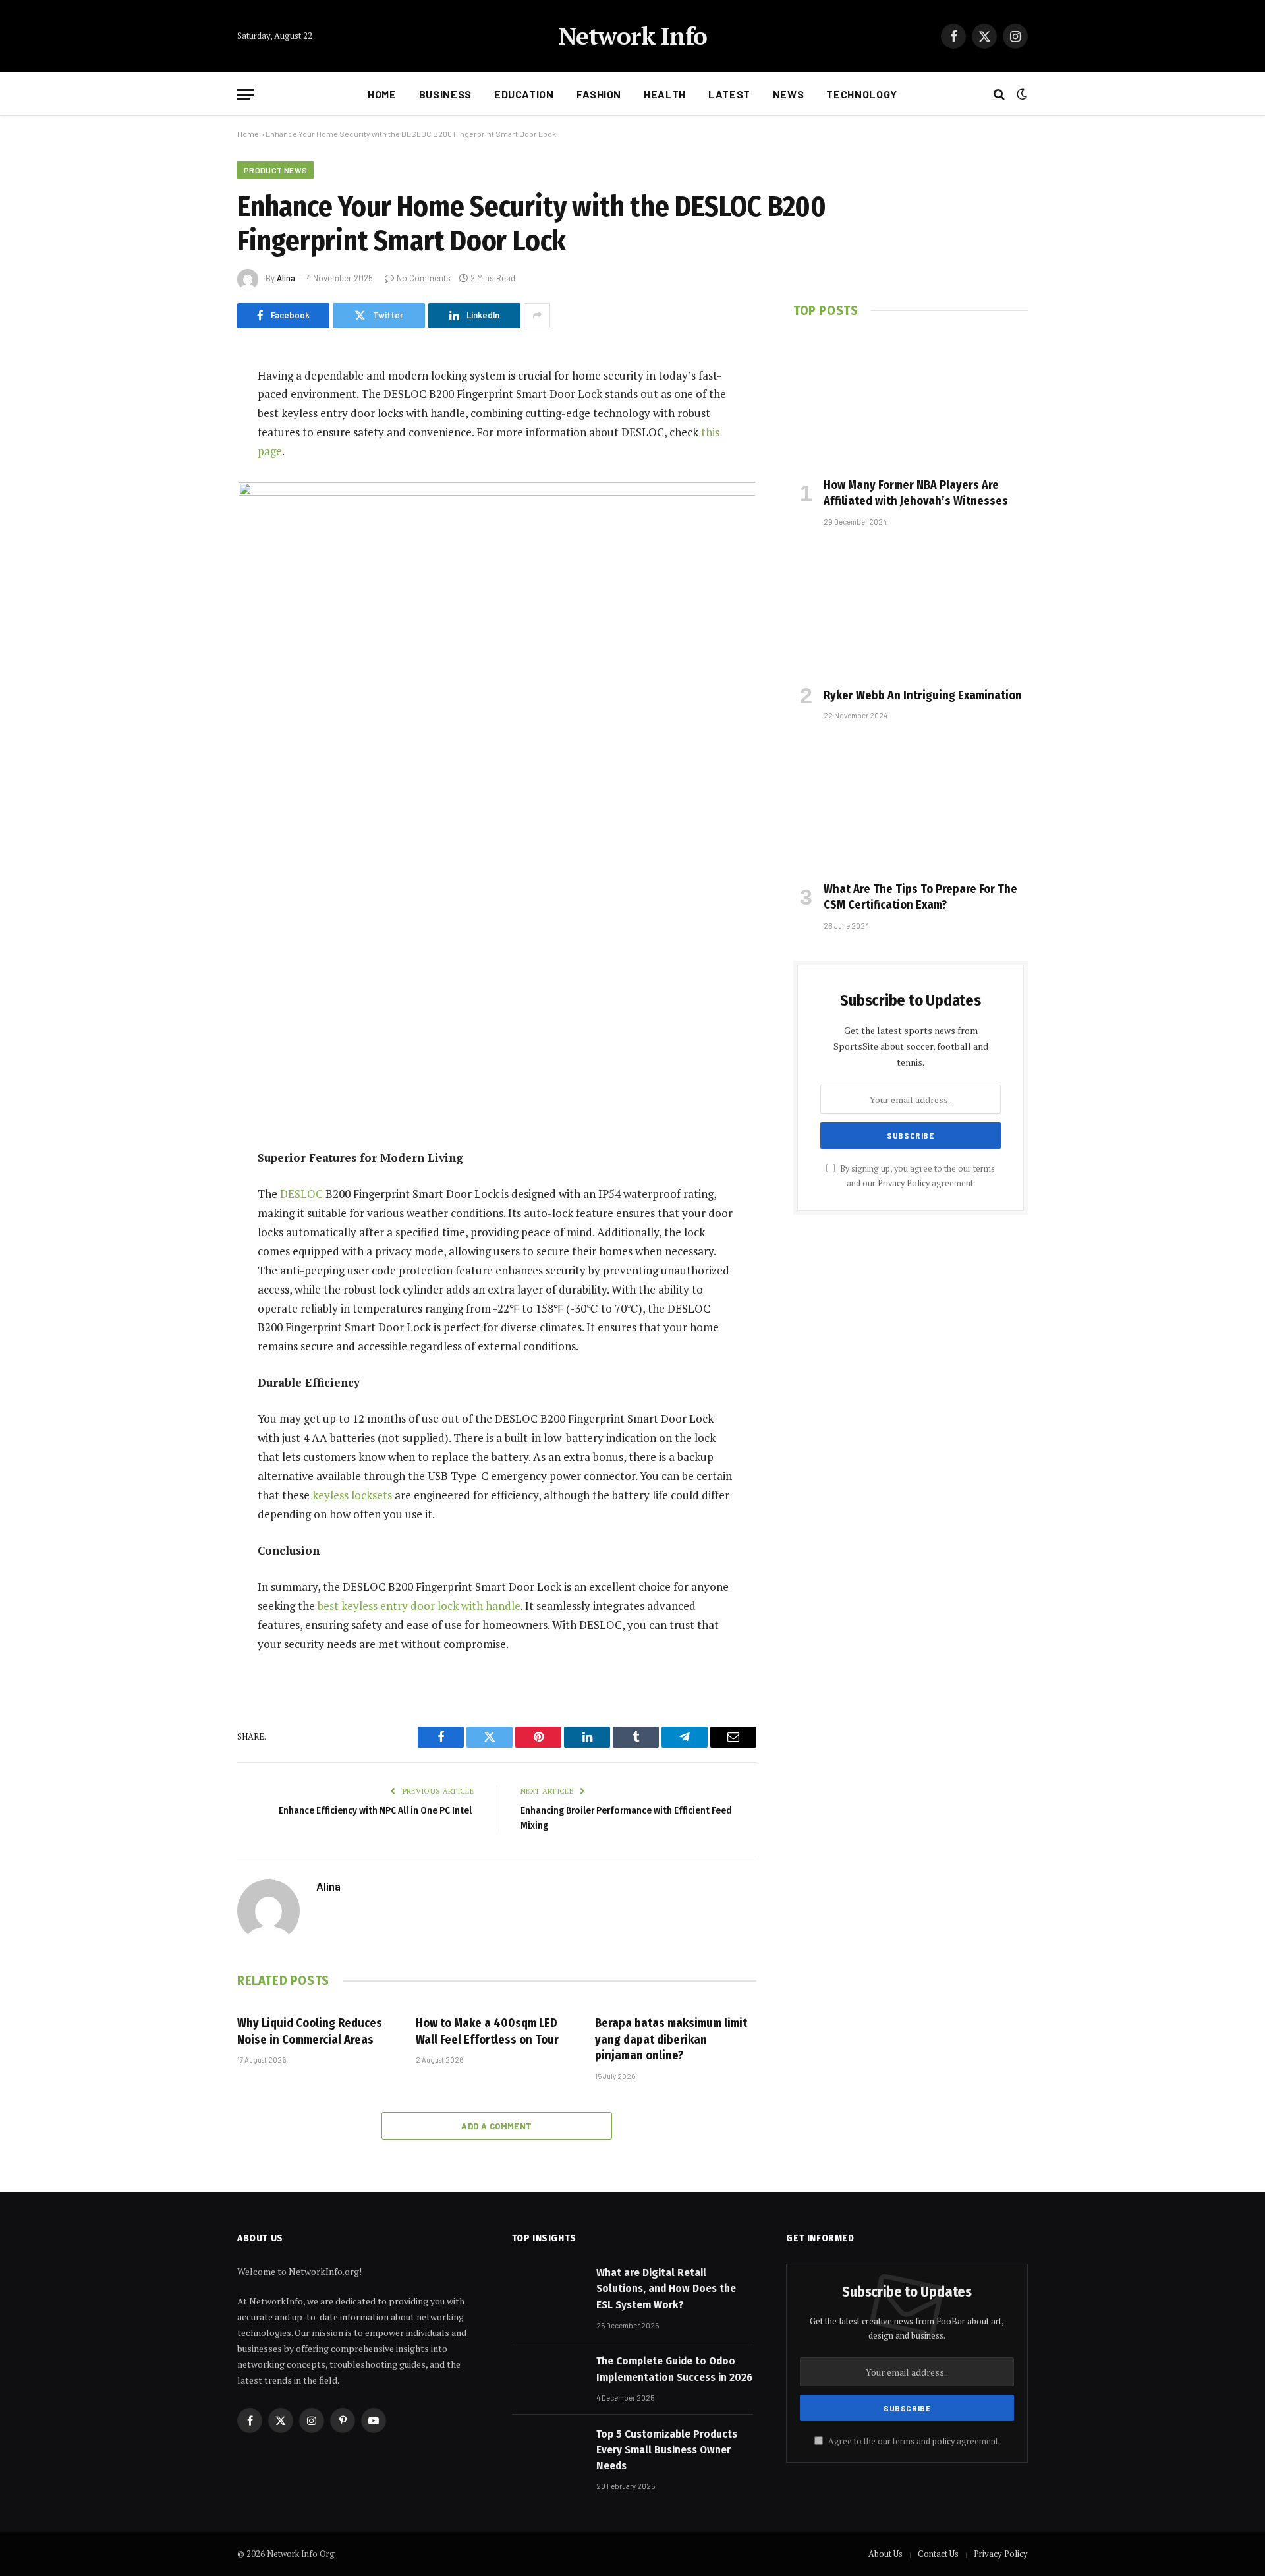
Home (382, 94)
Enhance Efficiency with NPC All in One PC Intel (376, 1810)
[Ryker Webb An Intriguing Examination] (911, 610)
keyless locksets (352, 1495)
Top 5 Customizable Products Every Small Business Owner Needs (667, 2450)
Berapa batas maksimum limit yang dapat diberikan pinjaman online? (671, 2039)
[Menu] (246, 95)
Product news (275, 170)
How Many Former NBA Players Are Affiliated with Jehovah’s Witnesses (916, 493)
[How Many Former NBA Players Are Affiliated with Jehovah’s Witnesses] (911, 401)
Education (524, 94)
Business (445, 94)
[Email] (191, 544)
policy (943, 2441)
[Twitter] (191, 444)
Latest (729, 94)
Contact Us (938, 2554)
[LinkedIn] (191, 477)
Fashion (599, 94)
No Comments (424, 278)
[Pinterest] (191, 511)
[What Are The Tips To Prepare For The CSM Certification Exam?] (911, 804)
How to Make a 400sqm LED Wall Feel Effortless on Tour (487, 2031)
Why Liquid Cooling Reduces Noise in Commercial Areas (310, 2031)
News (789, 94)
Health (665, 94)
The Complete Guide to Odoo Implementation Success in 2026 (674, 2369)
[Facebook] (191, 410)
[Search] (999, 95)
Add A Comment (496, 2126)
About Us (885, 2554)
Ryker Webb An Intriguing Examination (923, 695)
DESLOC (301, 1194)
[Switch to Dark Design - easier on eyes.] (1021, 94)
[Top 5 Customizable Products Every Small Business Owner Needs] (548, 2450)
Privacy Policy (904, 1183)
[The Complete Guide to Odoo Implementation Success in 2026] (548, 2377)
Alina (286, 278)
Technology (861, 94)
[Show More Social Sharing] (537, 316)
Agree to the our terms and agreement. (913, 2441)
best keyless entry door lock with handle (419, 1606)
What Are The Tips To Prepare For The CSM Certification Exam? (920, 897)
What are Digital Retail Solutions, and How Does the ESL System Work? (666, 2289)
